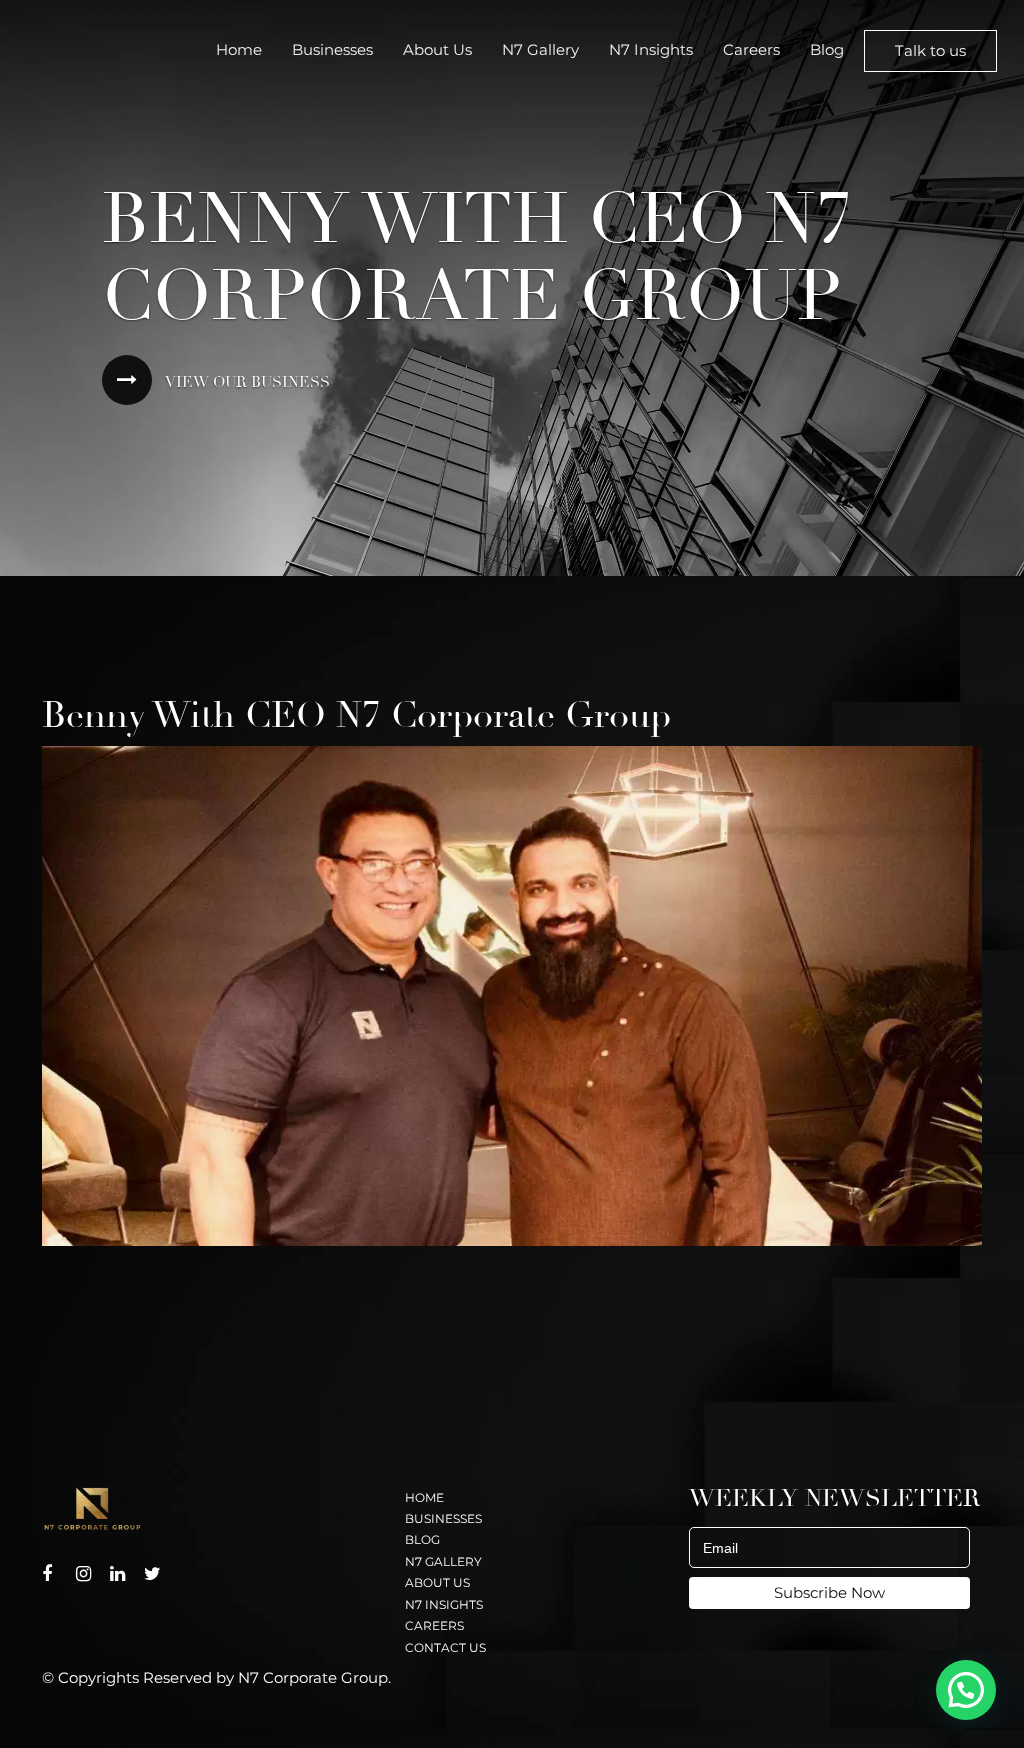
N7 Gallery (540, 49)
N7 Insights (651, 49)
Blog (827, 49)
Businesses (332, 49)
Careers (751, 49)
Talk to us (930, 50)
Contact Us (445, 1647)
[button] (966, 1690)
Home (239, 49)
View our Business (246, 382)
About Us (437, 49)
